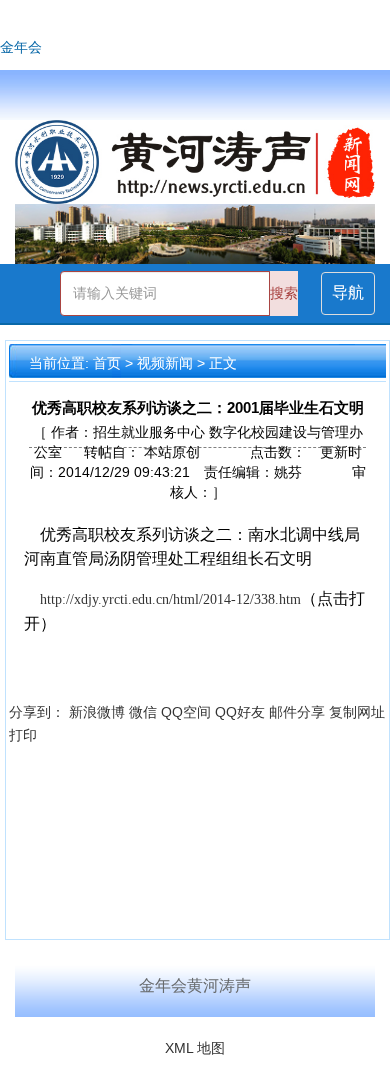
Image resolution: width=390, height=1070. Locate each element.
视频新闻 (165, 363)
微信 (143, 712)
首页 (107, 363)
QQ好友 (240, 712)
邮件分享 (297, 712)
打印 (23, 735)
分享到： (37, 712)
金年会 (21, 47)
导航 (348, 292)
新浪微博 (97, 712)
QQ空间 (186, 712)
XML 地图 (195, 1048)
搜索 (284, 293)
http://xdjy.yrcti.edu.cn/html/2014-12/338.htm (170, 599)
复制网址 (357, 712)
